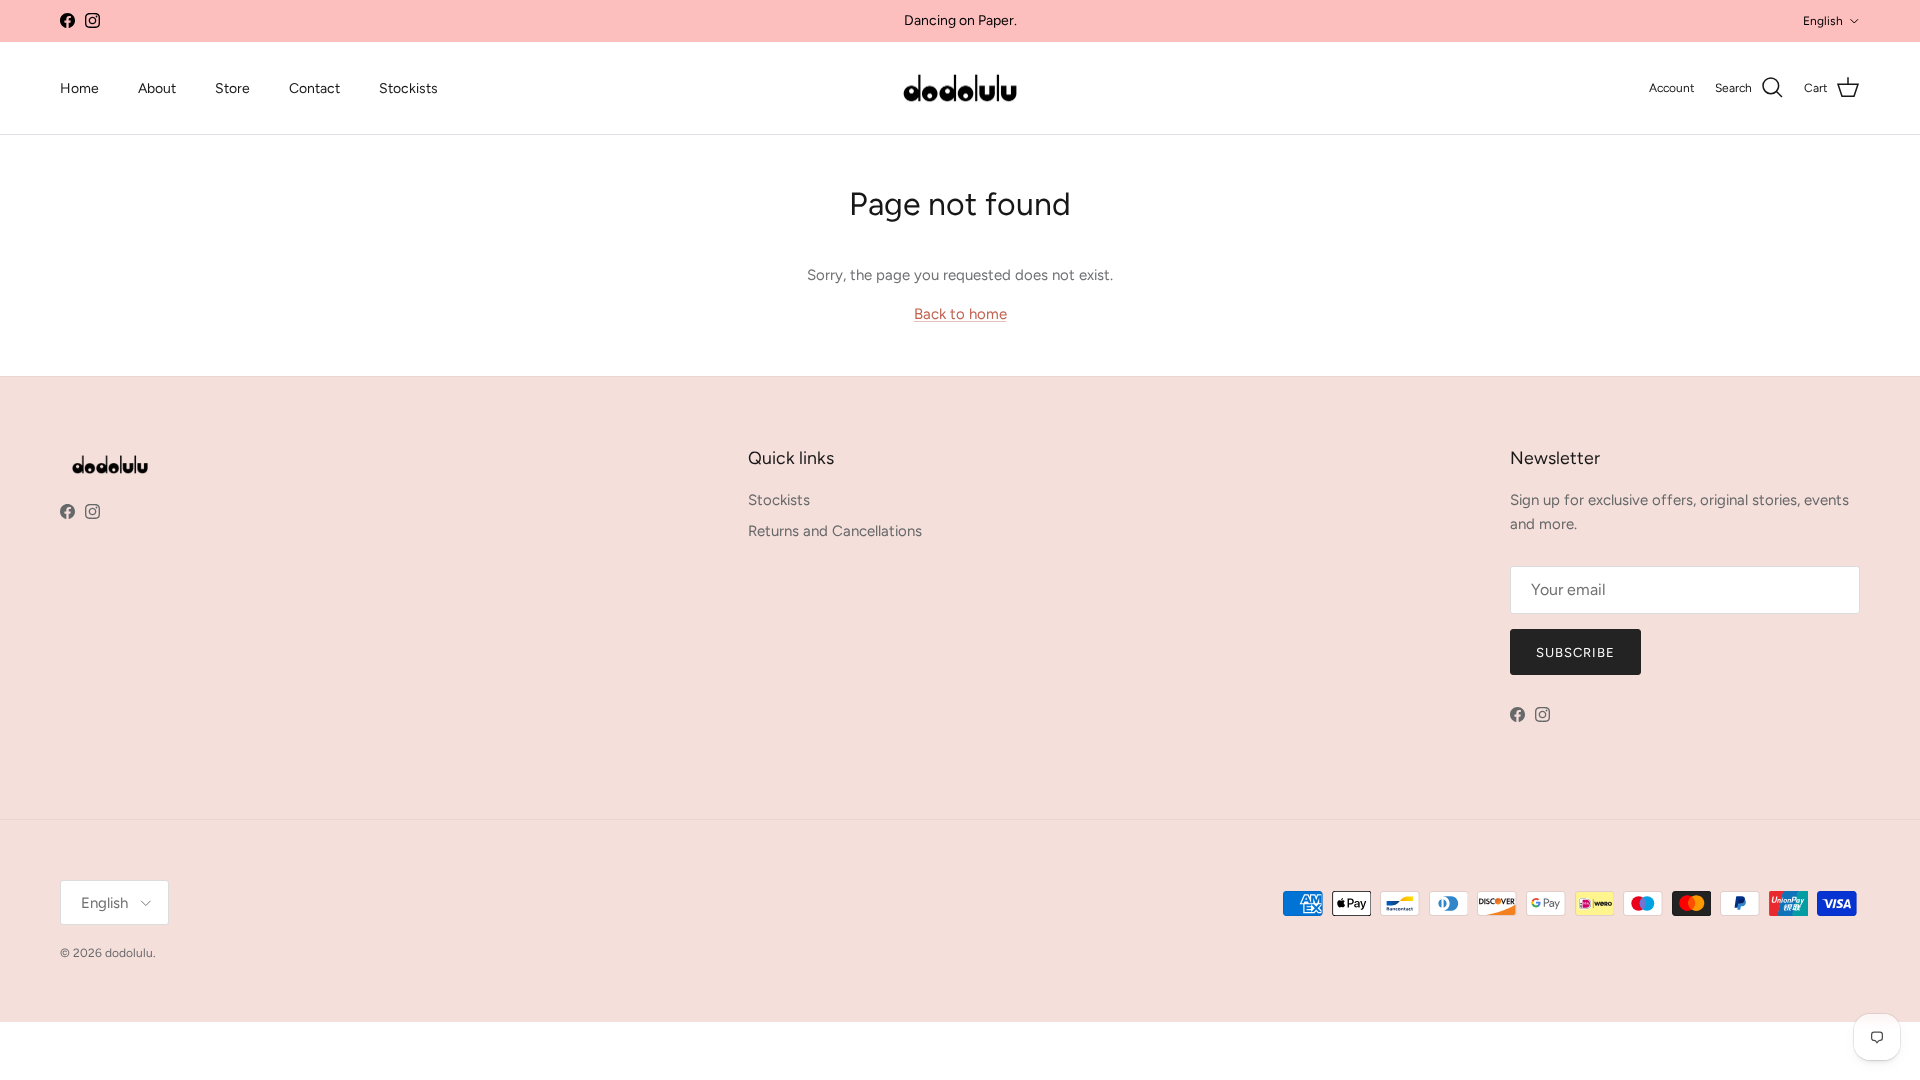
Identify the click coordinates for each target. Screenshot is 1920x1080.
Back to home (960, 314)
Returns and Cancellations (835, 531)
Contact (314, 88)
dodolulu (129, 953)
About (157, 88)
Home (79, 88)
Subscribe (1575, 652)
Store (232, 88)
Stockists (408, 88)
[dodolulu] (960, 88)
